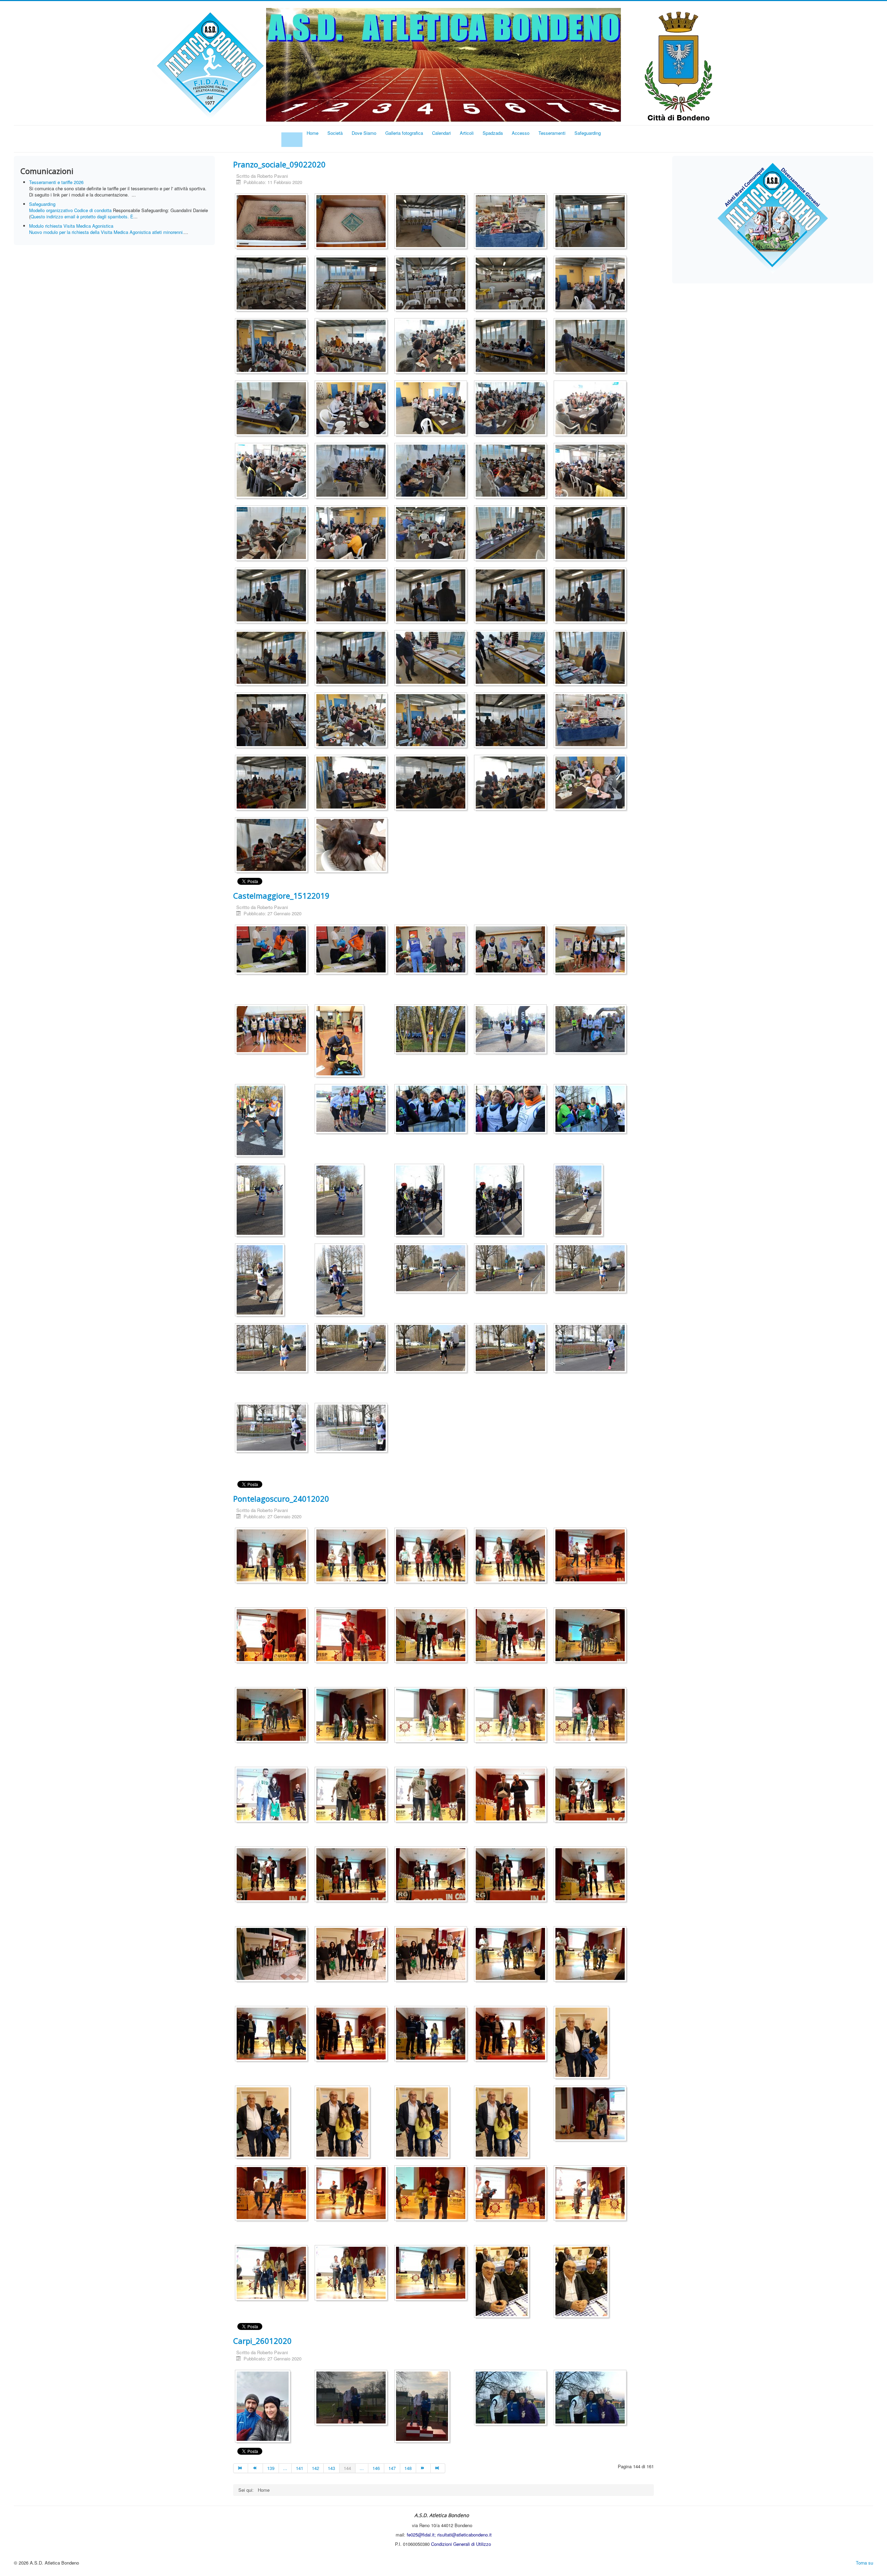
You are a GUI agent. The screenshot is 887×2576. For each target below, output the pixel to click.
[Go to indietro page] (255, 2468)
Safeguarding (588, 133)
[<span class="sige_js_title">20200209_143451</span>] (432, 784)
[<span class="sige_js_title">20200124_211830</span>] (273, 1557)
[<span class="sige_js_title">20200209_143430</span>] (512, 721)
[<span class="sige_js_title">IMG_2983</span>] (353, 1110)
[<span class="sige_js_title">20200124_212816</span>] (273, 1955)
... (285, 2468)
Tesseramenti (552, 133)
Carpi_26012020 (262, 2341)
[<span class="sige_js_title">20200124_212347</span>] (432, 1716)
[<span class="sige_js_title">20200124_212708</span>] (432, 1875)
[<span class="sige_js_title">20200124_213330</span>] (503, 2123)
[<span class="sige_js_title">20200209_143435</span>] (592, 721)
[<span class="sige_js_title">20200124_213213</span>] (353, 2035)
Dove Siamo (364, 133)
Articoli (467, 133)
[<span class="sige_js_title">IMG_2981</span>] (592, 1030)
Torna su (864, 2563)
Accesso (521, 133)
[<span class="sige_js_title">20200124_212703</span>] (353, 1875)
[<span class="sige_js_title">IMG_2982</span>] (261, 1122)
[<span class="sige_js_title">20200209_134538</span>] (353, 597)
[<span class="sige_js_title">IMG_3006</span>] (353, 1429)
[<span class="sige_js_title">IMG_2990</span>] (421, 1201)
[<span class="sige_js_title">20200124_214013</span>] (583, 2283)
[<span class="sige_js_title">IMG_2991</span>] (500, 1201)
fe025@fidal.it (421, 2535)
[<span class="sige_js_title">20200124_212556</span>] (512, 1796)
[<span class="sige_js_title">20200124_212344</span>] (353, 1716)
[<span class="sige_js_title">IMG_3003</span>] (512, 1349)
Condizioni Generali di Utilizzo (461, 2544)
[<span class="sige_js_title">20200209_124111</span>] (432, 347)
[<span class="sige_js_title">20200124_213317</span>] (583, 2044)
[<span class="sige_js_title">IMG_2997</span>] (432, 1269)
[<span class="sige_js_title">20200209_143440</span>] (273, 784)
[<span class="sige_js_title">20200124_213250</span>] (512, 2035)
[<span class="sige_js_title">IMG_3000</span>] (273, 1349)
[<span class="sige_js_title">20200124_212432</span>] (432, 1796)
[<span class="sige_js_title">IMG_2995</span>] (341, 1281)
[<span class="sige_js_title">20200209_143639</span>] (273, 846)
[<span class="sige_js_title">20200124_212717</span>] (592, 1875)
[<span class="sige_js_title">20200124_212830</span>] (353, 1955)
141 (300, 2468)
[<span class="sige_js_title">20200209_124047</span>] (592, 285)
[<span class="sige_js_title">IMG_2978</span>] (341, 1042)
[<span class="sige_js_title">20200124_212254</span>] (353, 1636)
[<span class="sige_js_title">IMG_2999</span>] (592, 1269)
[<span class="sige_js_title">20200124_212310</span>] (512, 1636)
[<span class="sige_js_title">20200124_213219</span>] (432, 2035)
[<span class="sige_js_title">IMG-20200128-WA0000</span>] (264, 2407)
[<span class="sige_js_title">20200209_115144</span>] (512, 285)
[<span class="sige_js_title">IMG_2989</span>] (341, 1201)
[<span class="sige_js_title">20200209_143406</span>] (512, 659)
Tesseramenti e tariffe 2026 (56, 182)
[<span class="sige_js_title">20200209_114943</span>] (432, 222)
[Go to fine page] (438, 2468)
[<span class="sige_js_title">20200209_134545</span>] (512, 597)
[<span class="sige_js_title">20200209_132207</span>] (432, 534)
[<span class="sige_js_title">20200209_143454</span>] (512, 784)
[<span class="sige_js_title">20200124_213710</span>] (273, 2194)
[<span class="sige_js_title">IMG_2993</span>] (261, 1281)
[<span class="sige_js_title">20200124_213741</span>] (592, 2194)
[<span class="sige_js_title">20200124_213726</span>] (512, 2194)
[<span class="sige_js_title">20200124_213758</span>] (432, 2274)
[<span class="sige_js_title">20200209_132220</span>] (512, 534)
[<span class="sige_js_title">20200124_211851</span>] (432, 1557)
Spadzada (493, 133)
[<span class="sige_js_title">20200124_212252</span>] (273, 1636)
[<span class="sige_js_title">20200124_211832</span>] (353, 1557)
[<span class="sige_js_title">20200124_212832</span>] (432, 1955)
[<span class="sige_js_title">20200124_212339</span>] (273, 1716)
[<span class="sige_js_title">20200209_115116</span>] (592, 222)
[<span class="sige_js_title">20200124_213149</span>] (512, 1955)
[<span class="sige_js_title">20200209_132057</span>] (353, 409)
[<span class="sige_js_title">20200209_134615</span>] (592, 597)
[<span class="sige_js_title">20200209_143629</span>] (592, 784)
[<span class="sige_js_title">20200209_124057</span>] (353, 347)
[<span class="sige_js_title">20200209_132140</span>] (432, 472)
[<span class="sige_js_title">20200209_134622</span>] (353, 659)
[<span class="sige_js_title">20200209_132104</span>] (432, 409)
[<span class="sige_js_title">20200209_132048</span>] (592, 347)
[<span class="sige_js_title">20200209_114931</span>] (353, 222)
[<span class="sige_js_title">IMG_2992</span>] (580, 1201)
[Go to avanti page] (423, 2468)
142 (315, 2468)
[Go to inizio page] (241, 2468)
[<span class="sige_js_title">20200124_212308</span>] (432, 1636)
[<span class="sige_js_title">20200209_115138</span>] (432, 285)
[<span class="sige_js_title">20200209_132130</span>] (273, 472)
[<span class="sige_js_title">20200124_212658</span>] (273, 1875)
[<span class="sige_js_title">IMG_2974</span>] (432, 950)
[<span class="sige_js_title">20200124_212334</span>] (592, 1636)
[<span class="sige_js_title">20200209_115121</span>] (273, 285)
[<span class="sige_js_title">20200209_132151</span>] (592, 472)
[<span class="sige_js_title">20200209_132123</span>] (592, 409)
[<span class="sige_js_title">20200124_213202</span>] (273, 2035)
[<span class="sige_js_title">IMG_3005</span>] (273, 1429)
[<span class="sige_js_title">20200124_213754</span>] (353, 2274)
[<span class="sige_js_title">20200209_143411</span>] (592, 659)
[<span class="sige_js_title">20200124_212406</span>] (592, 1716)
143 (331, 2468)
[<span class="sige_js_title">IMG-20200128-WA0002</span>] (424, 2407)
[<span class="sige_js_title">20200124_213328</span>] (424, 2123)
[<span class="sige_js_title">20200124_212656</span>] (592, 1796)
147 (392, 2468)
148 (408, 2468)
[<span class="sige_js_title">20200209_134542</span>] (432, 597)
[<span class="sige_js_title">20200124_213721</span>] (432, 2194)
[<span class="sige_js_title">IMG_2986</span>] (592, 1110)
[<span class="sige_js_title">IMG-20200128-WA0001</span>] (353, 2399)
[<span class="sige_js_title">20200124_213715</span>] (353, 2194)
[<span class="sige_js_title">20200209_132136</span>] (353, 472)
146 (376, 2468)
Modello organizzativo (51, 210)
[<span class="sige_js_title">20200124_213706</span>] (592, 2115)
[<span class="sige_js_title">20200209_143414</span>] (273, 721)
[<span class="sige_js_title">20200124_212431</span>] (353, 1796)
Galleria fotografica (404, 133)
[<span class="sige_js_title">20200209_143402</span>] (432, 659)
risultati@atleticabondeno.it (464, 2535)
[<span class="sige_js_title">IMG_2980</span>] (512, 1030)
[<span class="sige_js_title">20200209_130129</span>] (512, 347)
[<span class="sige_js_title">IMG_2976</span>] (592, 950)
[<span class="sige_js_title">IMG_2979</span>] (432, 1030)
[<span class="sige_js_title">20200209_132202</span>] (353, 534)
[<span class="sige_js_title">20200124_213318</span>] (264, 2123)
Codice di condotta (93, 210)
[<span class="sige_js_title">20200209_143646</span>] (353, 846)
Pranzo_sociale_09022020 (279, 164)
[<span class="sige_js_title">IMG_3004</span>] (592, 1349)
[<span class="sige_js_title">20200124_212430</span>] (273, 1796)
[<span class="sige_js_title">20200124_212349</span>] (512, 1716)
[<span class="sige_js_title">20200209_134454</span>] (592, 534)
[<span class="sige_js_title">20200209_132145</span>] (512, 472)
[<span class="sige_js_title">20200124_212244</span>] (592, 1557)
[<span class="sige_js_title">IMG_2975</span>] (512, 950)
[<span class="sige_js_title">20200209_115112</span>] (512, 222)
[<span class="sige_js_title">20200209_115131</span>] (353, 285)
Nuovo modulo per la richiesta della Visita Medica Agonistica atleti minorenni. (107, 232)
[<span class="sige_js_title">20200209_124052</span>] (273, 347)
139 (271, 2468)
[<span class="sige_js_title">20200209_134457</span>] (273, 597)
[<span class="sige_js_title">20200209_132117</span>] (512, 409)
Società (335, 133)
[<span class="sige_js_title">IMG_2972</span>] (353, 950)
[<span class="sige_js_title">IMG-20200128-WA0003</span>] (512, 2399)
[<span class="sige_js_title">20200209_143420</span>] (353, 721)
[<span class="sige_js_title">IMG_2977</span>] (273, 1030)
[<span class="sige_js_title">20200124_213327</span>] (344, 2123)
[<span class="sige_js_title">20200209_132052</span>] (273, 409)
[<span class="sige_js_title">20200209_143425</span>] (432, 721)
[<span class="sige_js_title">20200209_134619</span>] (273, 659)
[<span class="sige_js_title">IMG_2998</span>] (512, 1269)
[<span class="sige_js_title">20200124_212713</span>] (512, 1875)
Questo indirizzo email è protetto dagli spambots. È (82, 216)
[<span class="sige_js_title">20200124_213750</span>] (273, 2274)
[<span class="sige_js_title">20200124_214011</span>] (503, 2283)
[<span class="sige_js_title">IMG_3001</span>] (353, 1349)
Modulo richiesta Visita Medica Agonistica (71, 226)
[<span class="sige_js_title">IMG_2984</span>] (432, 1110)
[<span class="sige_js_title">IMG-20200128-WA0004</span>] (592, 2399)
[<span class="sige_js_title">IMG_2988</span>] (261, 1201)
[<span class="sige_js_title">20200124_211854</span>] (512, 1557)
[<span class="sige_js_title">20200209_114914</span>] (273, 222)
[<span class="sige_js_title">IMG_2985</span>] (512, 1110)
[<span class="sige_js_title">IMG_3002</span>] (432, 1349)
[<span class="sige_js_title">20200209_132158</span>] (273, 534)
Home (313, 133)
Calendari (441, 133)
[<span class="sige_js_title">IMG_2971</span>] (273, 950)
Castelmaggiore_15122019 (281, 896)
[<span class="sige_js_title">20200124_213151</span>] (592, 1955)
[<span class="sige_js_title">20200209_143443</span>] (353, 784)
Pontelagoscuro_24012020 (281, 1499)
